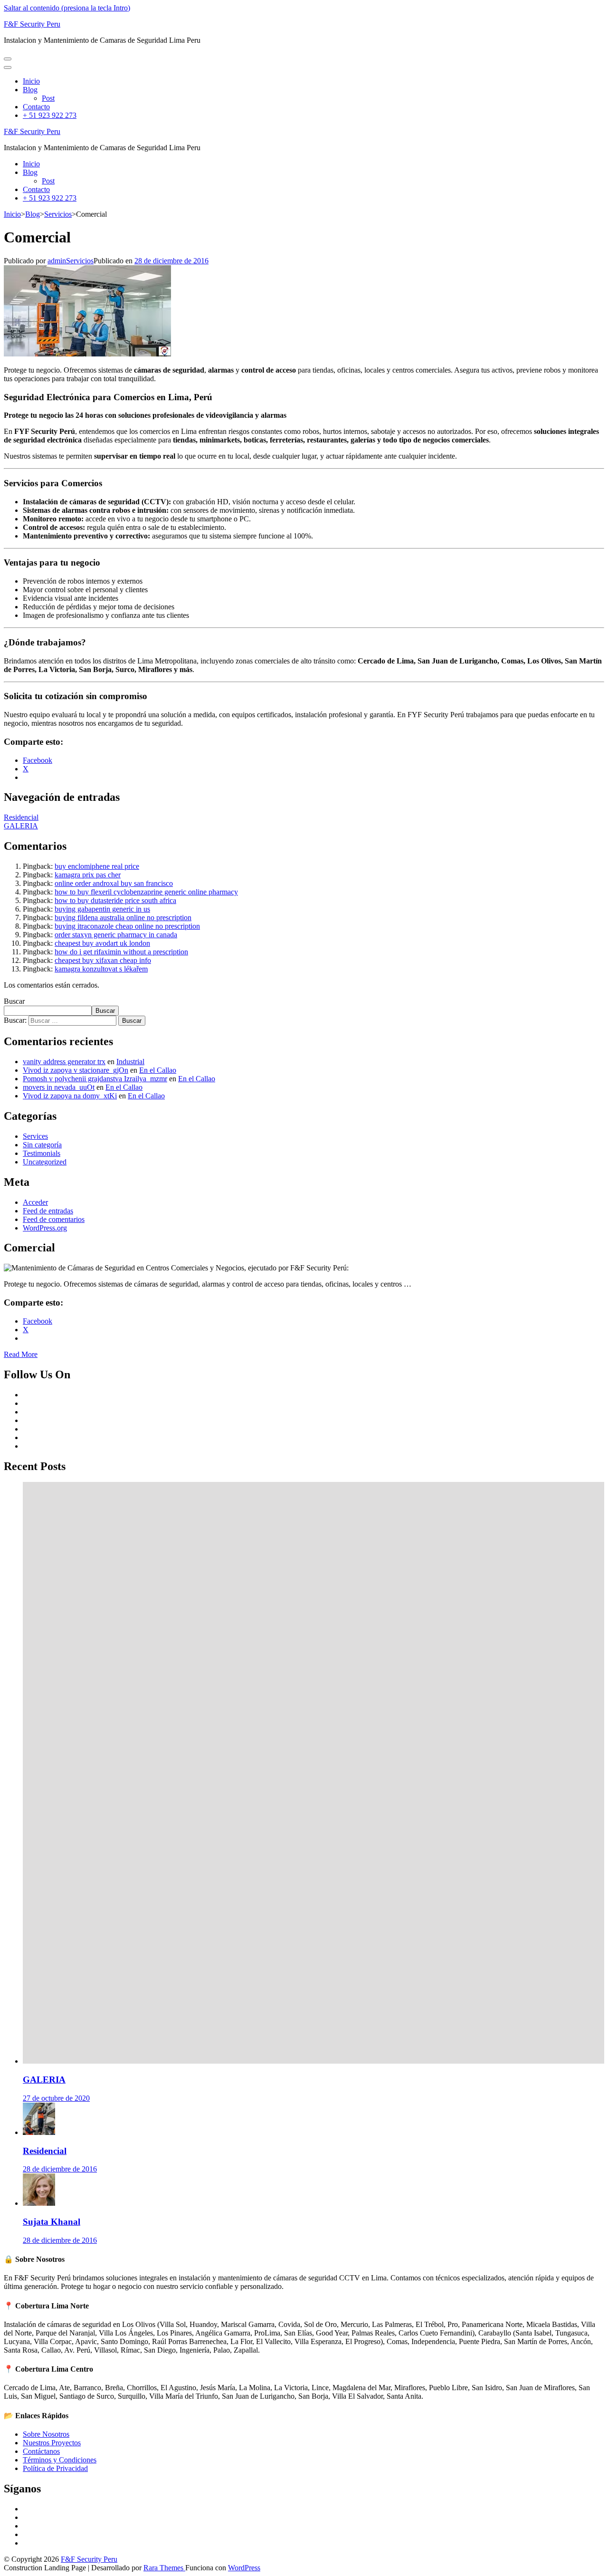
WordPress (244, 2568)
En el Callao (158, 1070)
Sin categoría (42, 1145)
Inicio (31, 81)
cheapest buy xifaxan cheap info (103, 960)
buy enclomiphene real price (97, 866)
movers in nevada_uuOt (59, 1087)
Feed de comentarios (54, 1219)
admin (57, 261)
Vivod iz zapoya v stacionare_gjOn (76, 1070)
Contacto (36, 107)
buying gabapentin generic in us (102, 909)
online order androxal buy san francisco (114, 883)
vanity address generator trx (64, 1062)
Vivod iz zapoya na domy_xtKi (70, 1096)
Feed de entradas (48, 1211)
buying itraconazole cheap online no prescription (127, 926)
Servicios (80, 261)
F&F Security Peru (32, 24)
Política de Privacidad (55, 2468)
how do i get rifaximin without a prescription (121, 952)
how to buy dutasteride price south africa (115, 900)
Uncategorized (45, 1162)
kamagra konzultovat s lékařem (101, 969)
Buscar (14, 1001)
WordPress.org (45, 1228)
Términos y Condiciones (60, 2460)
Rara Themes (164, 2568)
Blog (30, 90)
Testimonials (42, 1153)
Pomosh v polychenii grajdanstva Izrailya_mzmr (95, 1079)
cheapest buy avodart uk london (102, 943)
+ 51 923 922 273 (50, 115)
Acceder (35, 1202)
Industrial (130, 1062)
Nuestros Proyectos (52, 2443)
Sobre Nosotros (46, 2434)
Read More (21, 1354)
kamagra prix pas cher (88, 875)
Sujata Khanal (52, 2222)
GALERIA (21, 826)
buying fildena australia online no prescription (123, 918)
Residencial (21, 817)
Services (35, 1136)
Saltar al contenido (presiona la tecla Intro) (67, 8)
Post (48, 98)
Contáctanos (41, 2451)
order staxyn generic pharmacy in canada (116, 935)
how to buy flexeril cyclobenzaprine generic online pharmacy (146, 892)
